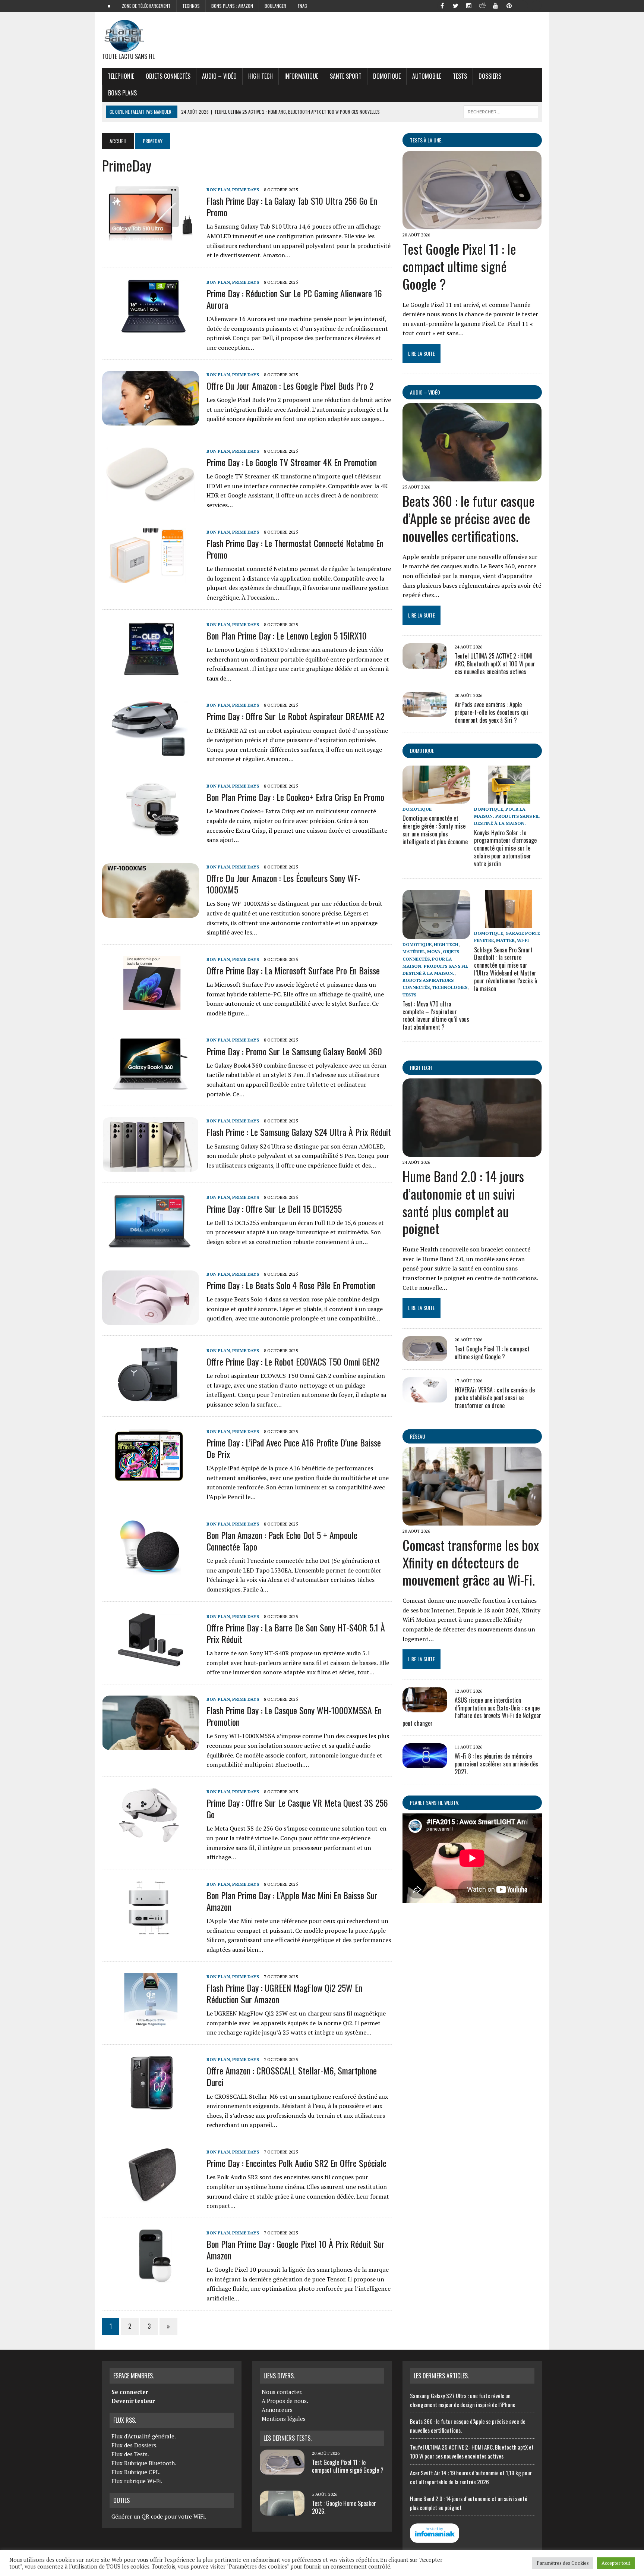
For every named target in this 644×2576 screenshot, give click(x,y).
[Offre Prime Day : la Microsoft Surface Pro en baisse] (151, 1005)
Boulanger (275, 6)
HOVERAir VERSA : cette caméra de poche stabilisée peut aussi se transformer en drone (495, 1398)
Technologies (450, 987)
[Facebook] (442, 5)
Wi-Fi (523, 940)
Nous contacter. (282, 2392)
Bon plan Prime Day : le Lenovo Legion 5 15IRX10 (287, 635)
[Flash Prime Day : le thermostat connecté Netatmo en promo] (151, 578)
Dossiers (490, 76)
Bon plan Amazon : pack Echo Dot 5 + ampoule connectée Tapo (282, 1541)
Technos (191, 6)
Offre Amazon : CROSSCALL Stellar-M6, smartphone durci (292, 2076)
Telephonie (121, 76)
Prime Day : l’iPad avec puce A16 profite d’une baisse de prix (294, 1448)
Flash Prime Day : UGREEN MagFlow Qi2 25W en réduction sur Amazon (284, 1993)
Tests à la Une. (426, 140)
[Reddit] (482, 5)
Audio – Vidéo (219, 76)
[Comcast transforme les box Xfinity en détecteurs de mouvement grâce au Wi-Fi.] (472, 1520)
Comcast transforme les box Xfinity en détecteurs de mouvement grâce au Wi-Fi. (471, 1562)
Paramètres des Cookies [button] (563, 2563)
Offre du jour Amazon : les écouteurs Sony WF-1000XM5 (283, 884)
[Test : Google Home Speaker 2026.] (282, 2511)
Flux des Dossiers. (135, 2445)
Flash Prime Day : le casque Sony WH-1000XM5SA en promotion (294, 1716)
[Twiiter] (455, 5)
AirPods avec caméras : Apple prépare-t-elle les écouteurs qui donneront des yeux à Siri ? (491, 712)
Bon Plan (218, 190)
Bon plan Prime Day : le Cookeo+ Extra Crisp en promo (295, 797)
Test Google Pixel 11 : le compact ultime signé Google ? (459, 266)
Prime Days (246, 190)
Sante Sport (346, 76)
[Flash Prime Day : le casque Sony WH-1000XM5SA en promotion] (151, 1745)
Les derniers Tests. (288, 2438)
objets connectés (168, 76)
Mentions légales (284, 2419)
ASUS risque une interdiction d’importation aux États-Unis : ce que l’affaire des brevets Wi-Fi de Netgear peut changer (472, 1712)
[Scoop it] (536, 5)
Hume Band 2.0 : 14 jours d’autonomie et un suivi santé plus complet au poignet (463, 1202)
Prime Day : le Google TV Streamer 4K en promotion (292, 462)
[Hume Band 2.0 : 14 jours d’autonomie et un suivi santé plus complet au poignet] (472, 1152)
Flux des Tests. (130, 2454)
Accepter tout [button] (616, 2563)
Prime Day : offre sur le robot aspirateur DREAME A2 (295, 716)
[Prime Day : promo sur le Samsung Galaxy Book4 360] (151, 1086)
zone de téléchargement (146, 6)
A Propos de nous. (285, 2401)
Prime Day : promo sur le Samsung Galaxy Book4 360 (294, 1051)
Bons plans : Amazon (232, 6)
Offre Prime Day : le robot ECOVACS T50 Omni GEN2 (293, 1361)
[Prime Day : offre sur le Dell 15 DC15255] (151, 1243)
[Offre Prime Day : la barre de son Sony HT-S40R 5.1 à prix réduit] (151, 1662)
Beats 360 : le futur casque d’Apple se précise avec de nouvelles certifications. (469, 518)
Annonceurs (277, 2410)
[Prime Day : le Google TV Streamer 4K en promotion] (151, 497)
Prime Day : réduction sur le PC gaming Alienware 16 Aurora (294, 299)
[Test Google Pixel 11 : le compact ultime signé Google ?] (472, 224)
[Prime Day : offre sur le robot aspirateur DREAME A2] (151, 751)
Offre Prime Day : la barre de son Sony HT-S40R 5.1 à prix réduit (296, 1633)
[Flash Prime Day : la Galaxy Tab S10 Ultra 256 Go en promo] (151, 235)
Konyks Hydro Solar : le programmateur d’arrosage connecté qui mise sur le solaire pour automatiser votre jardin (505, 848)
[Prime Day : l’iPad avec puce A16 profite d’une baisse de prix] (151, 1477)
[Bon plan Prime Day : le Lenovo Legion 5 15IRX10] (151, 670)
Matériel (414, 951)
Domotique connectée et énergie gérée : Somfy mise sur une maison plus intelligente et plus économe (435, 830)
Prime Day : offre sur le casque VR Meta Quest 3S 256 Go (297, 1808)
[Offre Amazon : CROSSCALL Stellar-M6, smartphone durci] (151, 2105)
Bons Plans (122, 93)
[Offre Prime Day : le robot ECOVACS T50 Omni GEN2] (151, 1397)
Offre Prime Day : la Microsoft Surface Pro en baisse (293, 970)
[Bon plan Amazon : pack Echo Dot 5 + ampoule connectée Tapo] (151, 1570)
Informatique (301, 76)
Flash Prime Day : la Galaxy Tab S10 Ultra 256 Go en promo (292, 206)
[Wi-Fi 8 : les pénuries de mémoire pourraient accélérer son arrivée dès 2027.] (425, 1763)
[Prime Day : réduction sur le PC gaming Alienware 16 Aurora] (151, 328)
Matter (505, 940)
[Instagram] (469, 5)
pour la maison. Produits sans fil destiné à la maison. (507, 816)
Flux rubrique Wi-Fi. (137, 2481)
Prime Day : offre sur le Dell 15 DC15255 (274, 1209)
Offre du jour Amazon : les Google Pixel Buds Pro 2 (290, 386)
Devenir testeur (133, 2401)
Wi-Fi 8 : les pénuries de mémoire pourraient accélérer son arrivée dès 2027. (496, 1764)
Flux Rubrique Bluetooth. (144, 2463)
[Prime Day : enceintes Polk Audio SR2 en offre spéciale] (151, 2198)
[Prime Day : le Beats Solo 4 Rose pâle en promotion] (151, 1320)
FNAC (302, 6)
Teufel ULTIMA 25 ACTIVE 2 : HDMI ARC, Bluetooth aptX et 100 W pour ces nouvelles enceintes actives (495, 664)
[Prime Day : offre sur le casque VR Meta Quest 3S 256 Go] (151, 1837)
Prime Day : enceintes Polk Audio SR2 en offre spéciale (296, 2163)
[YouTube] (496, 5)
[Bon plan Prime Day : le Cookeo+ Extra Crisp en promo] (151, 832)
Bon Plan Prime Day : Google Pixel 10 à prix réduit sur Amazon (296, 2250)
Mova (434, 951)
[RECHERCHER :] (501, 111)
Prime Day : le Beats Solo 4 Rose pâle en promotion (291, 1285)
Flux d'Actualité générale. (144, 2436)
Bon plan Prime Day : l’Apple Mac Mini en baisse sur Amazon (292, 1901)
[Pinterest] (509, 5)
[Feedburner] (523, 5)
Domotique (387, 76)
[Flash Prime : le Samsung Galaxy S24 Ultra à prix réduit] (151, 1167)
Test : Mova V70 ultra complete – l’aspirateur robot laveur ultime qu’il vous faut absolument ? (436, 1015)
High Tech (261, 76)
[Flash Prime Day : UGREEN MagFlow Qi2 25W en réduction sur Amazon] (151, 2022)
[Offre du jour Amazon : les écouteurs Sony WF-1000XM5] (151, 912)
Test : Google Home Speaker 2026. (344, 2507)
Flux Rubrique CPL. (136, 2472)
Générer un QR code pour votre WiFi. (159, 2516)
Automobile (427, 76)
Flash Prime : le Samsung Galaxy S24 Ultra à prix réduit (299, 1132)
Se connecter (130, 2392)
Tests (460, 76)
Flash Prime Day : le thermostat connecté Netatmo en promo (295, 549)
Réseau (418, 1436)
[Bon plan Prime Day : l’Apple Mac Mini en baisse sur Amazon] (151, 1930)
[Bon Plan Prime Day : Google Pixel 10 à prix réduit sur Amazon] (151, 2278)
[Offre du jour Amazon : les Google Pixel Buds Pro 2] (151, 420)
